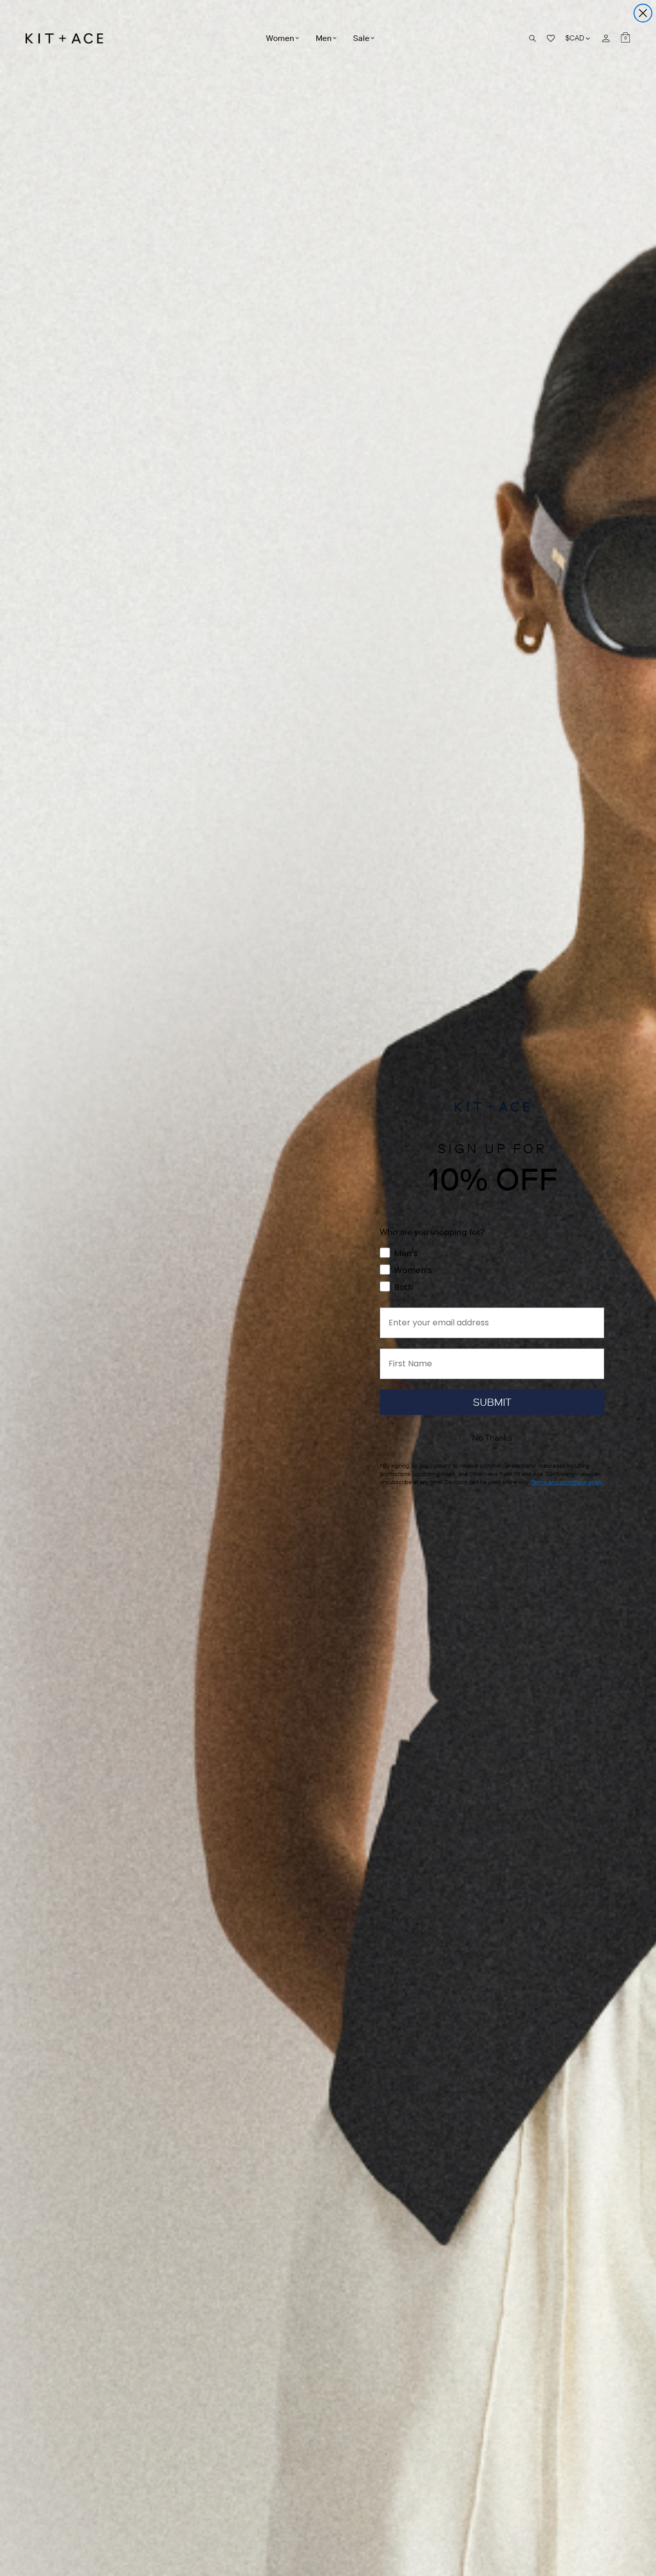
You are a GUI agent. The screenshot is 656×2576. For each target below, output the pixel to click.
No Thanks (492, 1438)
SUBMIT (492, 1402)
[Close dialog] (643, 13)
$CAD (578, 38)
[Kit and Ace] (68, 38)
